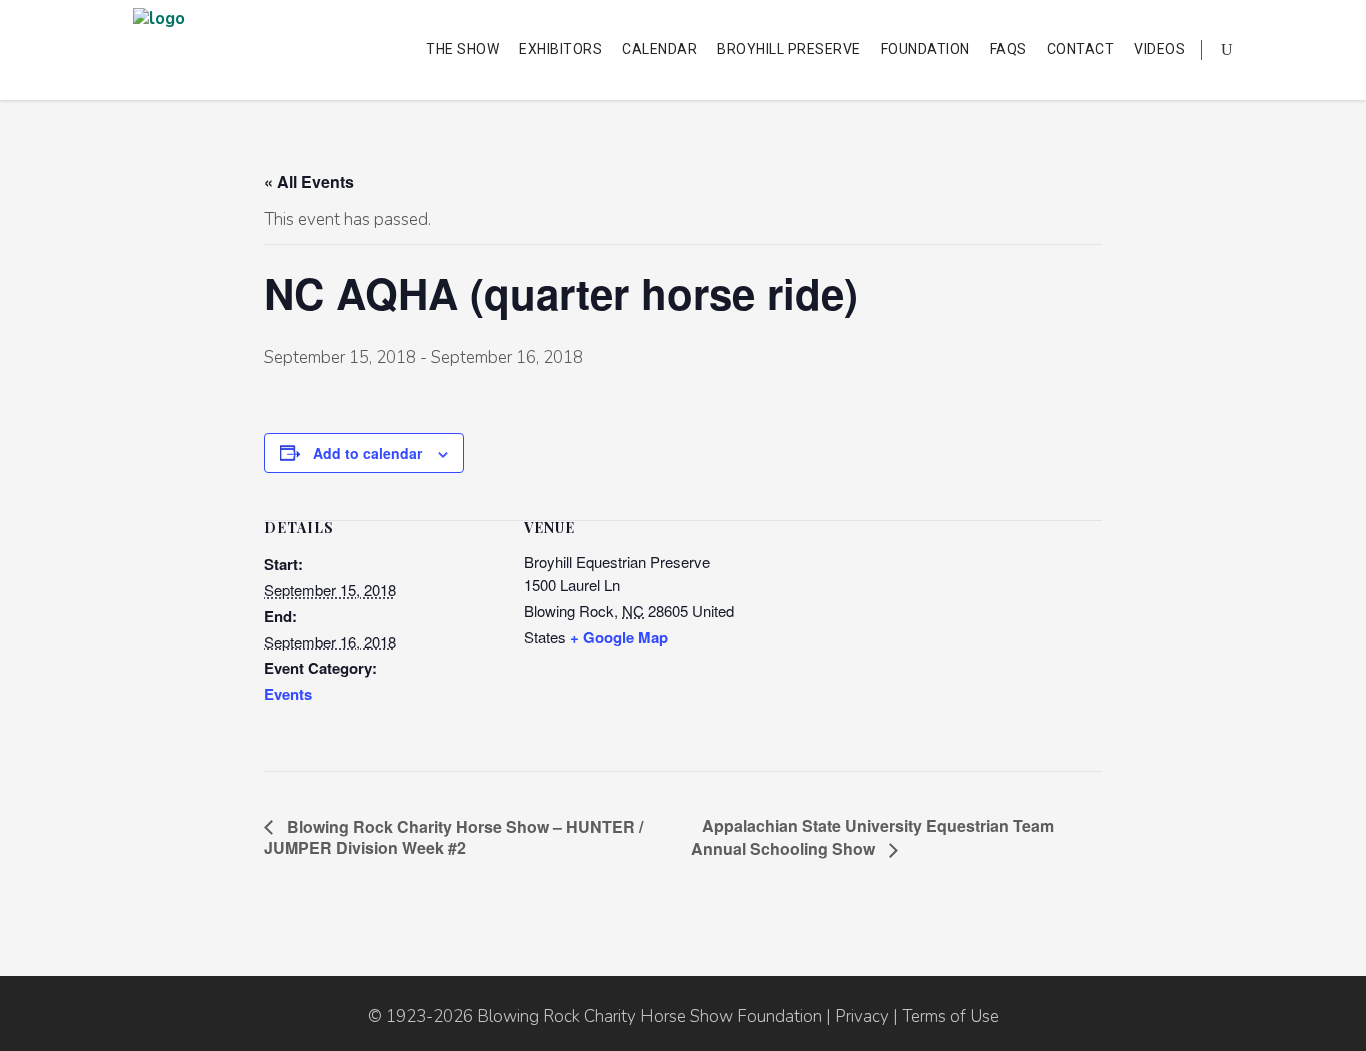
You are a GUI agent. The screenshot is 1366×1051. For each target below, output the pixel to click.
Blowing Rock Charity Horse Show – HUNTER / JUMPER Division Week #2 (453, 837)
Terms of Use (950, 1016)
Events (288, 694)
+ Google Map (619, 637)
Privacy (862, 1016)
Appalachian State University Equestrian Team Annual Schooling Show (872, 837)
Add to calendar (367, 453)
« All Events (309, 181)
